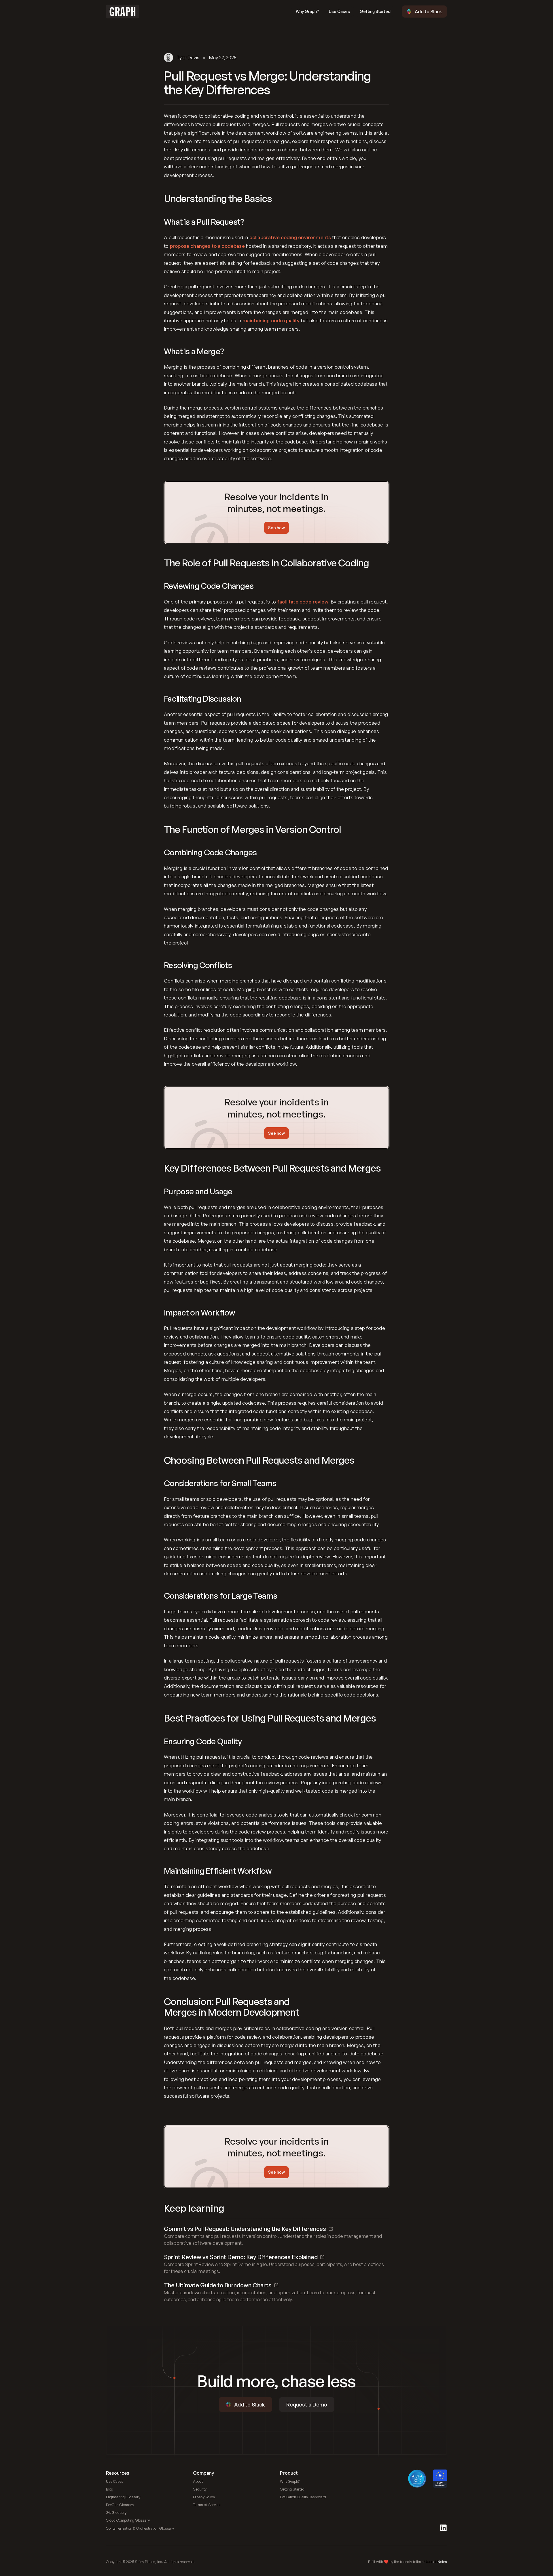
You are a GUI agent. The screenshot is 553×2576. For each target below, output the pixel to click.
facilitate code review (303, 602)
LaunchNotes (436, 2562)
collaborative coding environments (290, 237)
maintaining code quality (271, 320)
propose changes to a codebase (207, 246)
